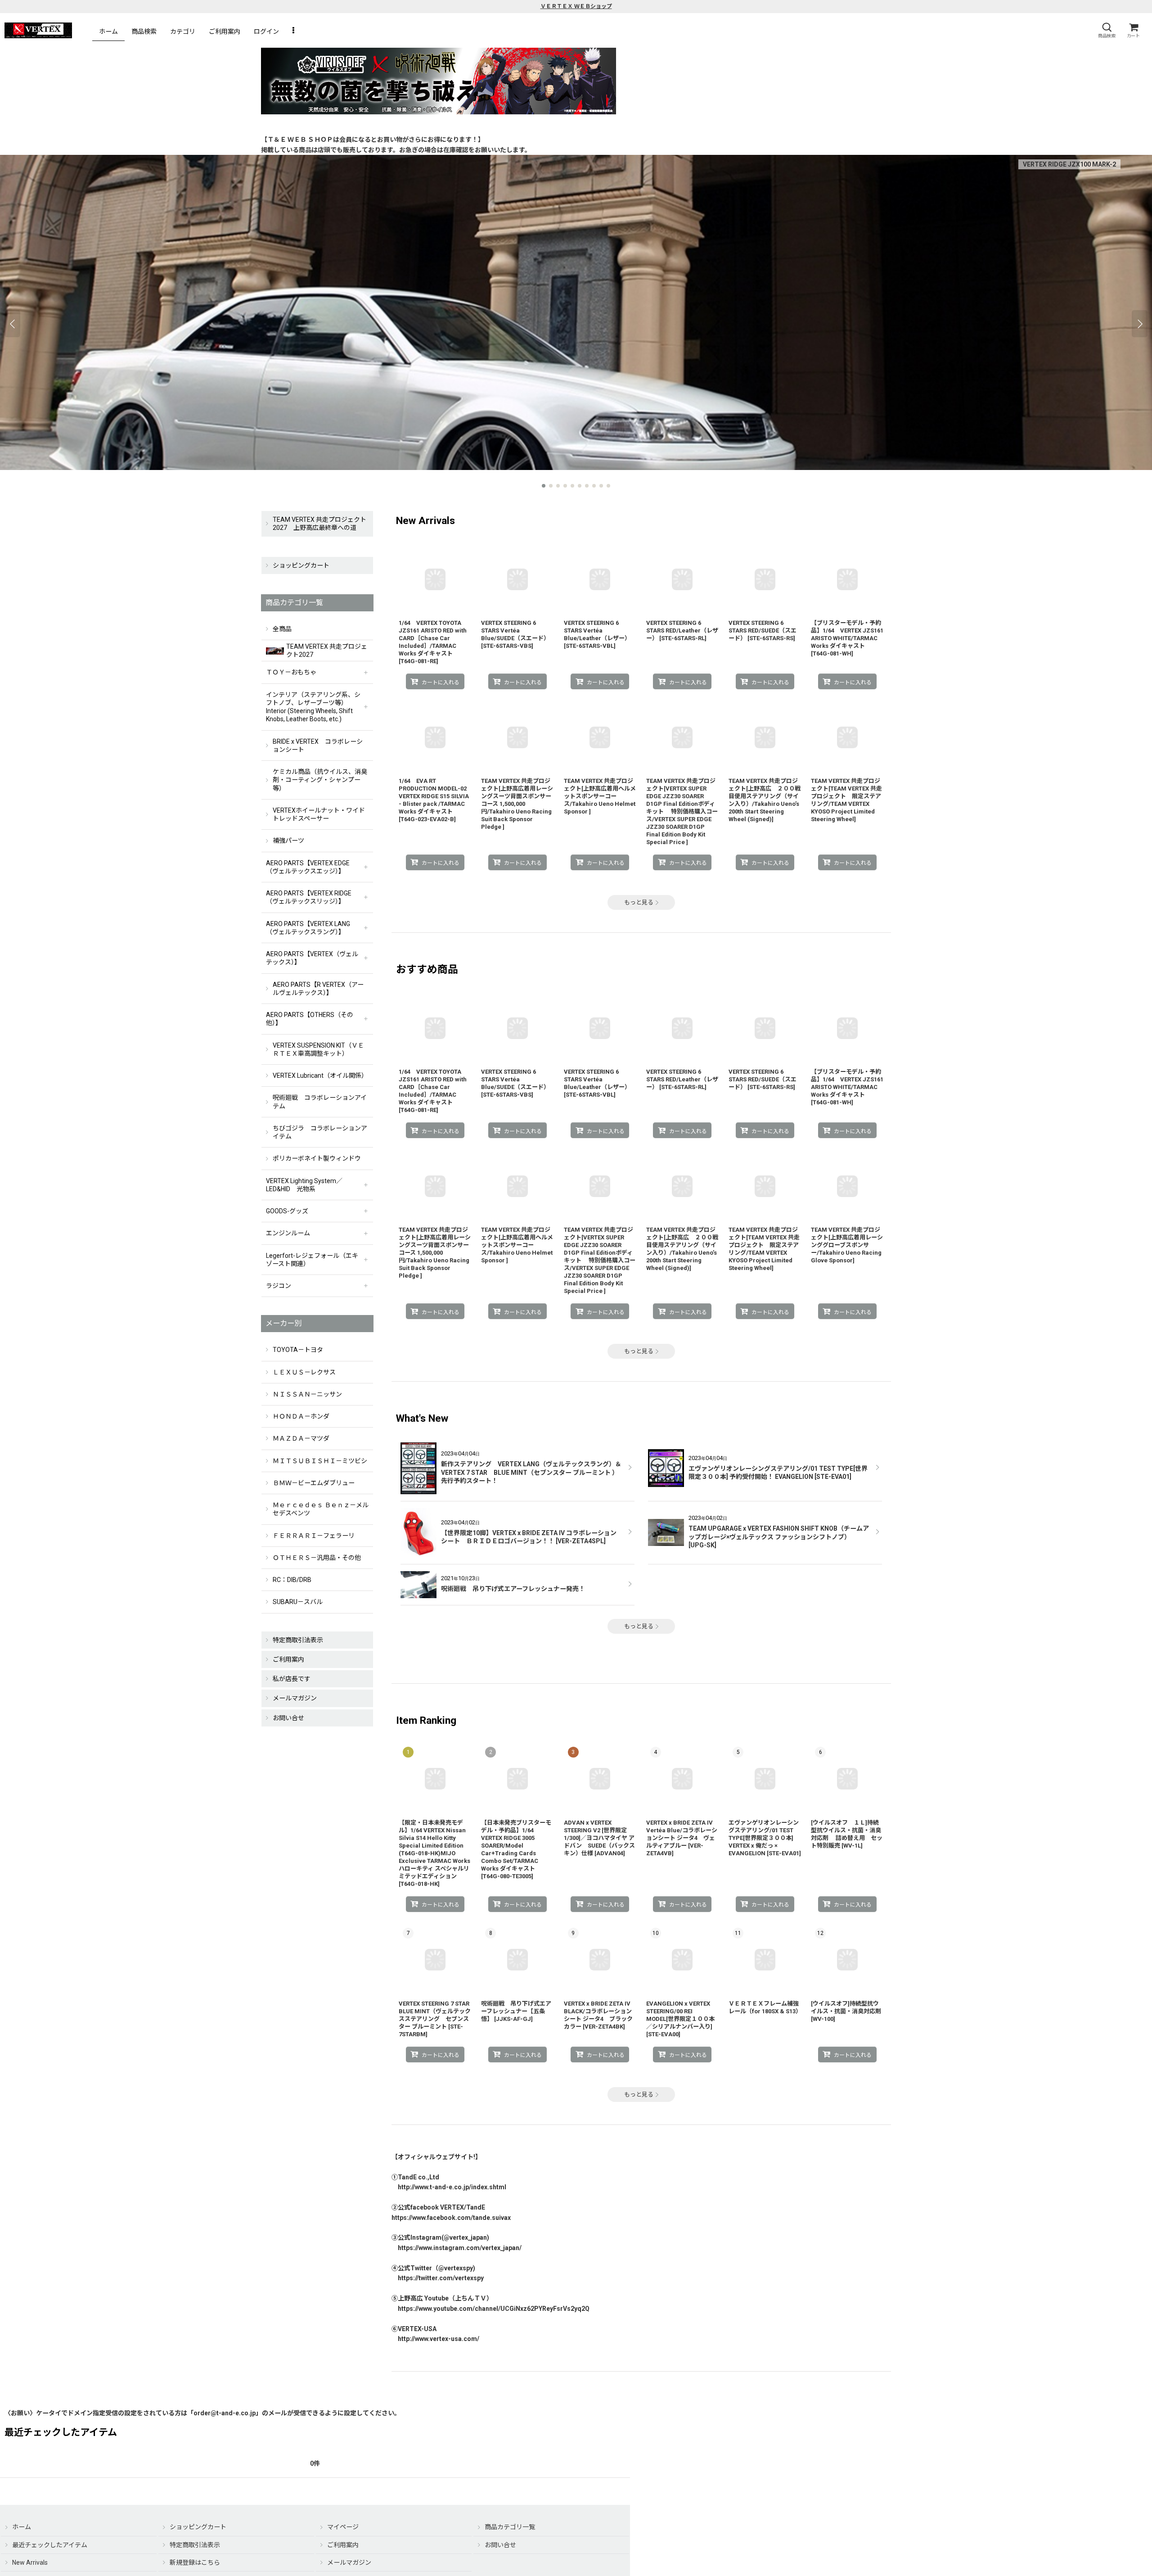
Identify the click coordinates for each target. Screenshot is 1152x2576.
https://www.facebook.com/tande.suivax (451, 2218)
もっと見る (639, 902)
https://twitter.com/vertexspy (441, 2278)
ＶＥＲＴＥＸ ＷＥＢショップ (576, 6)
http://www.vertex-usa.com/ (439, 2339)
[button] (1107, 30)
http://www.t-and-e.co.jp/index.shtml (452, 2187)
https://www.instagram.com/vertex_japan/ (460, 2248)
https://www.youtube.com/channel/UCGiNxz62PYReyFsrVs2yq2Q (494, 2309)
